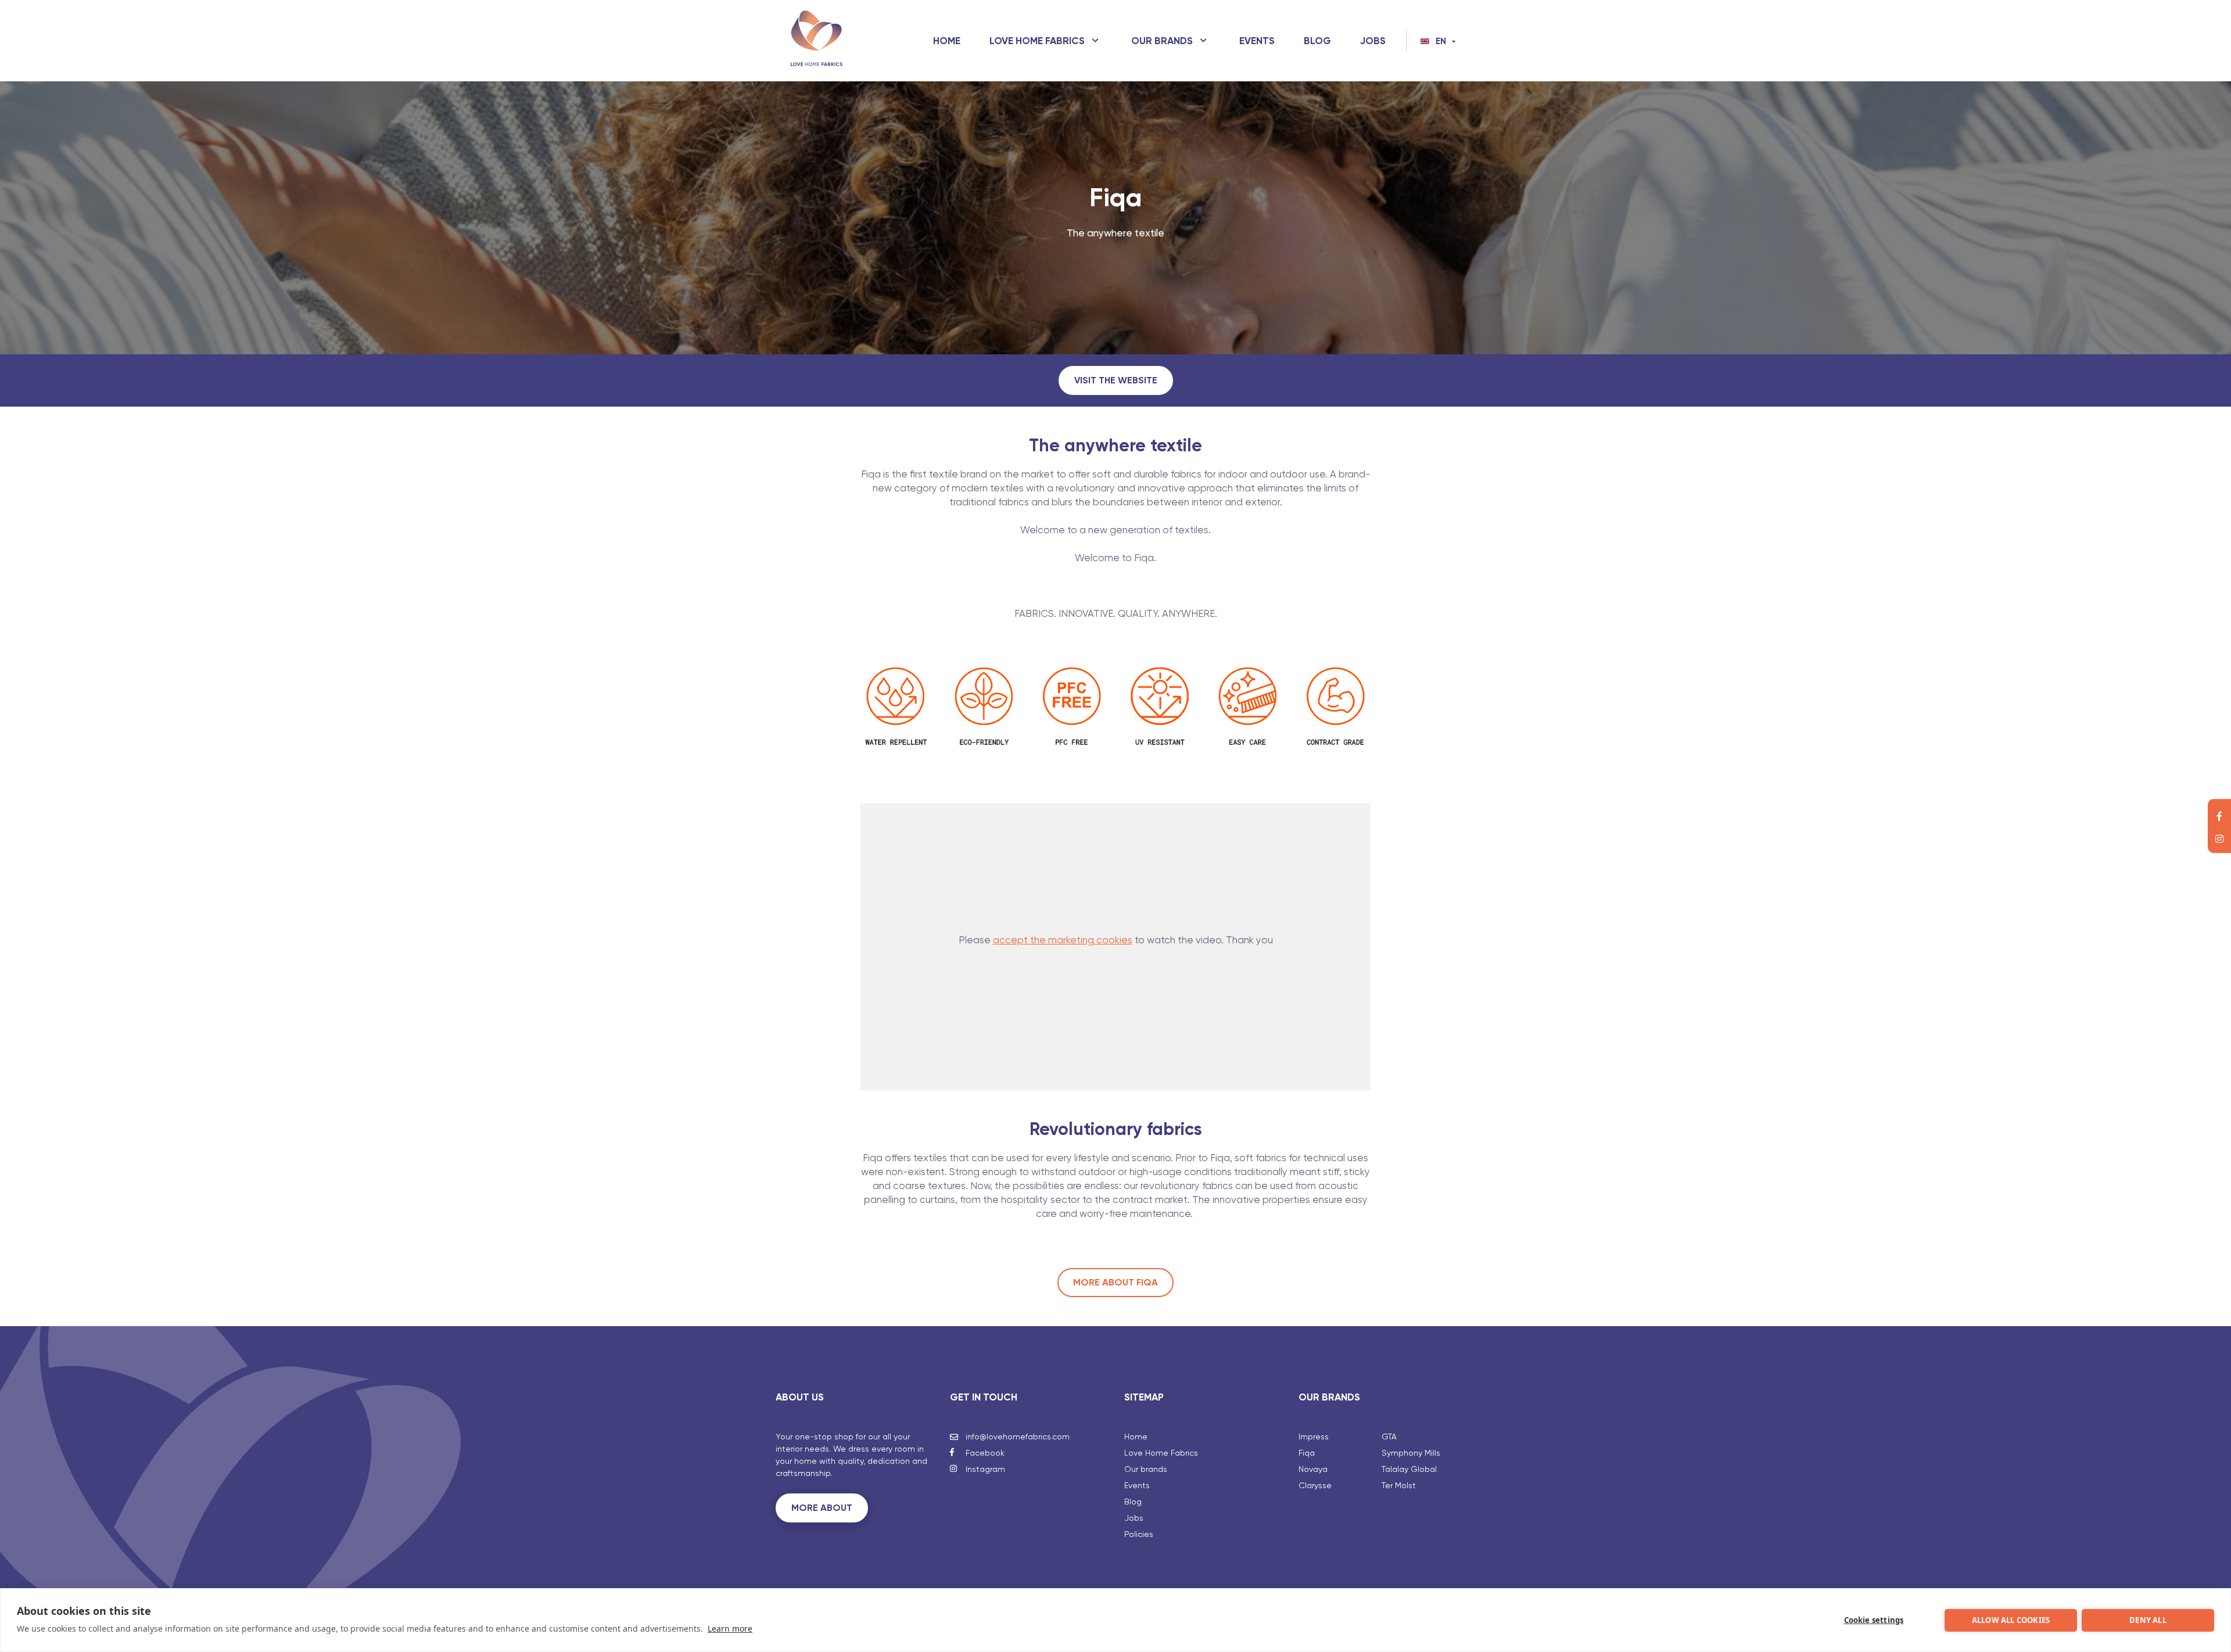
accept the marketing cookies (1063, 940)
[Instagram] (2219, 838)
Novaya (1313, 1469)
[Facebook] (2219, 815)
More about (822, 1508)
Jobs (1373, 41)
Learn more (730, 1628)
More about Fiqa (1115, 1282)
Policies (1139, 1534)
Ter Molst (1399, 1485)
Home (947, 41)
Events (1257, 41)
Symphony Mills (1411, 1453)
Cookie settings (1874, 1620)
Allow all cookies (2011, 1620)
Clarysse (1315, 1485)
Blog (1317, 41)
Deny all (2148, 1620)
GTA (1389, 1436)
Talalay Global (1409, 1469)
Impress (1314, 1436)
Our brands (1162, 41)
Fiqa (1307, 1453)
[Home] (816, 41)
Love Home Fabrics (1037, 41)
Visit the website (1116, 380)
